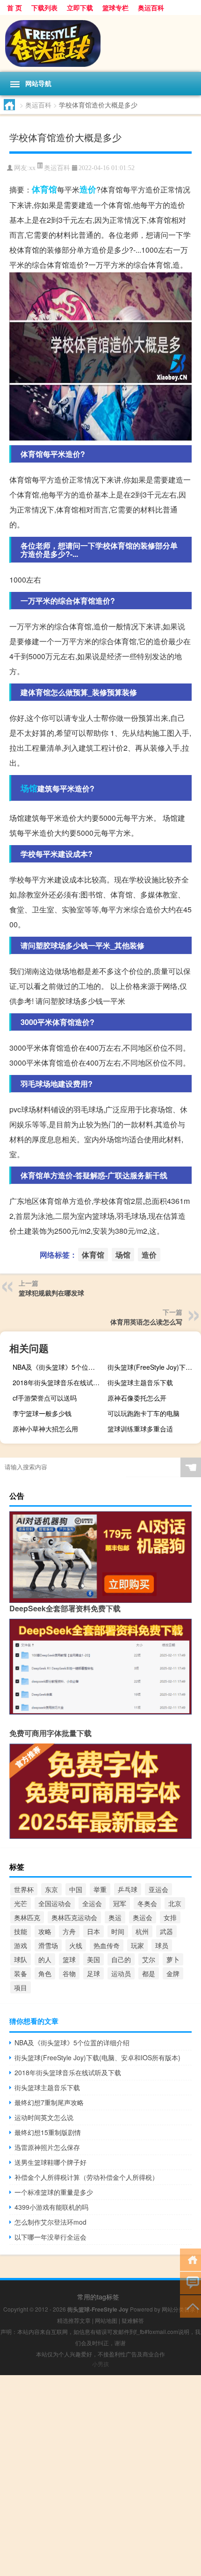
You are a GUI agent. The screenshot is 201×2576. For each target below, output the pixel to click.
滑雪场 (48, 1945)
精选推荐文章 (74, 2320)
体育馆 (44, 189)
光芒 (21, 1903)
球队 (21, 1959)
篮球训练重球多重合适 (140, 1429)
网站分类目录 (179, 2309)
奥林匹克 (27, 1917)
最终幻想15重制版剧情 (48, 2132)
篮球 (69, 1959)
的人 (45, 1959)
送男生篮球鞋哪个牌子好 (50, 2162)
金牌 (173, 1973)
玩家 (137, 1945)
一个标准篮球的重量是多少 (54, 2192)
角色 (45, 1973)
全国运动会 (55, 1903)
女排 (170, 1917)
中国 (76, 1889)
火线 (76, 1945)
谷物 (69, 1973)
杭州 (142, 1931)
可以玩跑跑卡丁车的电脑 (144, 1413)
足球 (93, 1973)
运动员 (121, 1973)
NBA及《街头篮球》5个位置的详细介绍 (58, 1367)
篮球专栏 (115, 7)
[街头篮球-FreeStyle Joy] (100, 43)
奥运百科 (151, 7)
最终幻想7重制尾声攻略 (49, 2102)
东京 (51, 1889)
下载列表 (44, 7)
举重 (100, 1889)
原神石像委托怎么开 (137, 1398)
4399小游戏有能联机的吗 (51, 2207)
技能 (21, 1931)
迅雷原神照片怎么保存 (47, 2147)
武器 (166, 1931)
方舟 (69, 1931)
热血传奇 (107, 1945)
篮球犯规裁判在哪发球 (51, 1293)
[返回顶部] (190, 2306)
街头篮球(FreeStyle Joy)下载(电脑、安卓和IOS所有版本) (153, 1367)
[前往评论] (190, 2282)
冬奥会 (147, 1903)
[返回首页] (190, 2259)
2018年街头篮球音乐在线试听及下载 (58, 1382)
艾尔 (149, 1959)
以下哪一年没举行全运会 (50, 2237)
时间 (118, 1931)
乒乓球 (128, 1889)
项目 (21, 1987)
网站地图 (106, 2320)
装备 (21, 1973)
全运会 (92, 1903)
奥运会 (143, 1917)
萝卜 (173, 1959)
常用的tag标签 (98, 2297)
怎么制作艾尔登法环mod (50, 2222)
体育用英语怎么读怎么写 (146, 1322)
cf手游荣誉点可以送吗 (45, 1398)
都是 (149, 1973)
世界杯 (24, 1889)
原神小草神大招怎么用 (45, 1429)
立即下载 (80, 7)
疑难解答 (133, 2320)
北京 (175, 1903)
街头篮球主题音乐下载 (140, 1382)
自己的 (121, 1959)
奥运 (115, 1917)
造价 (88, 189)
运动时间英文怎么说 (44, 2117)
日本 (93, 1931)
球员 (162, 1945)
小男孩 (100, 2364)
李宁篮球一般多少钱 (42, 1413)
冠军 (120, 1903)
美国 (93, 1959)
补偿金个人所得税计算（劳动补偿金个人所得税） (86, 2177)
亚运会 (158, 1889)
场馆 (29, 788)
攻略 (45, 1931)
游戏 (21, 1945)
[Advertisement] (100, 2476)
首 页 (14, 7)
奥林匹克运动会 (74, 1917)
